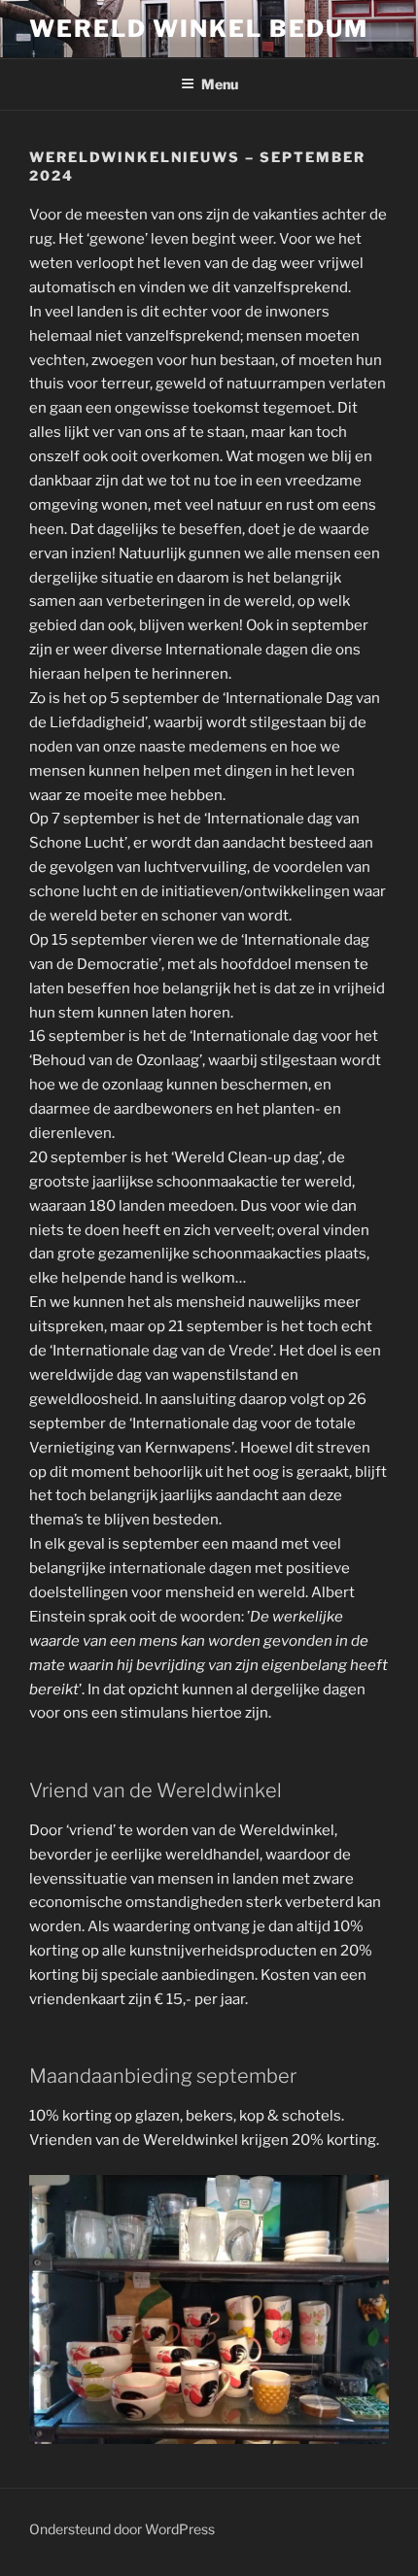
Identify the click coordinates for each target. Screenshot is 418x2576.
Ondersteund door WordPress (122, 2529)
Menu (220, 84)
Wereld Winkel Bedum (198, 29)
